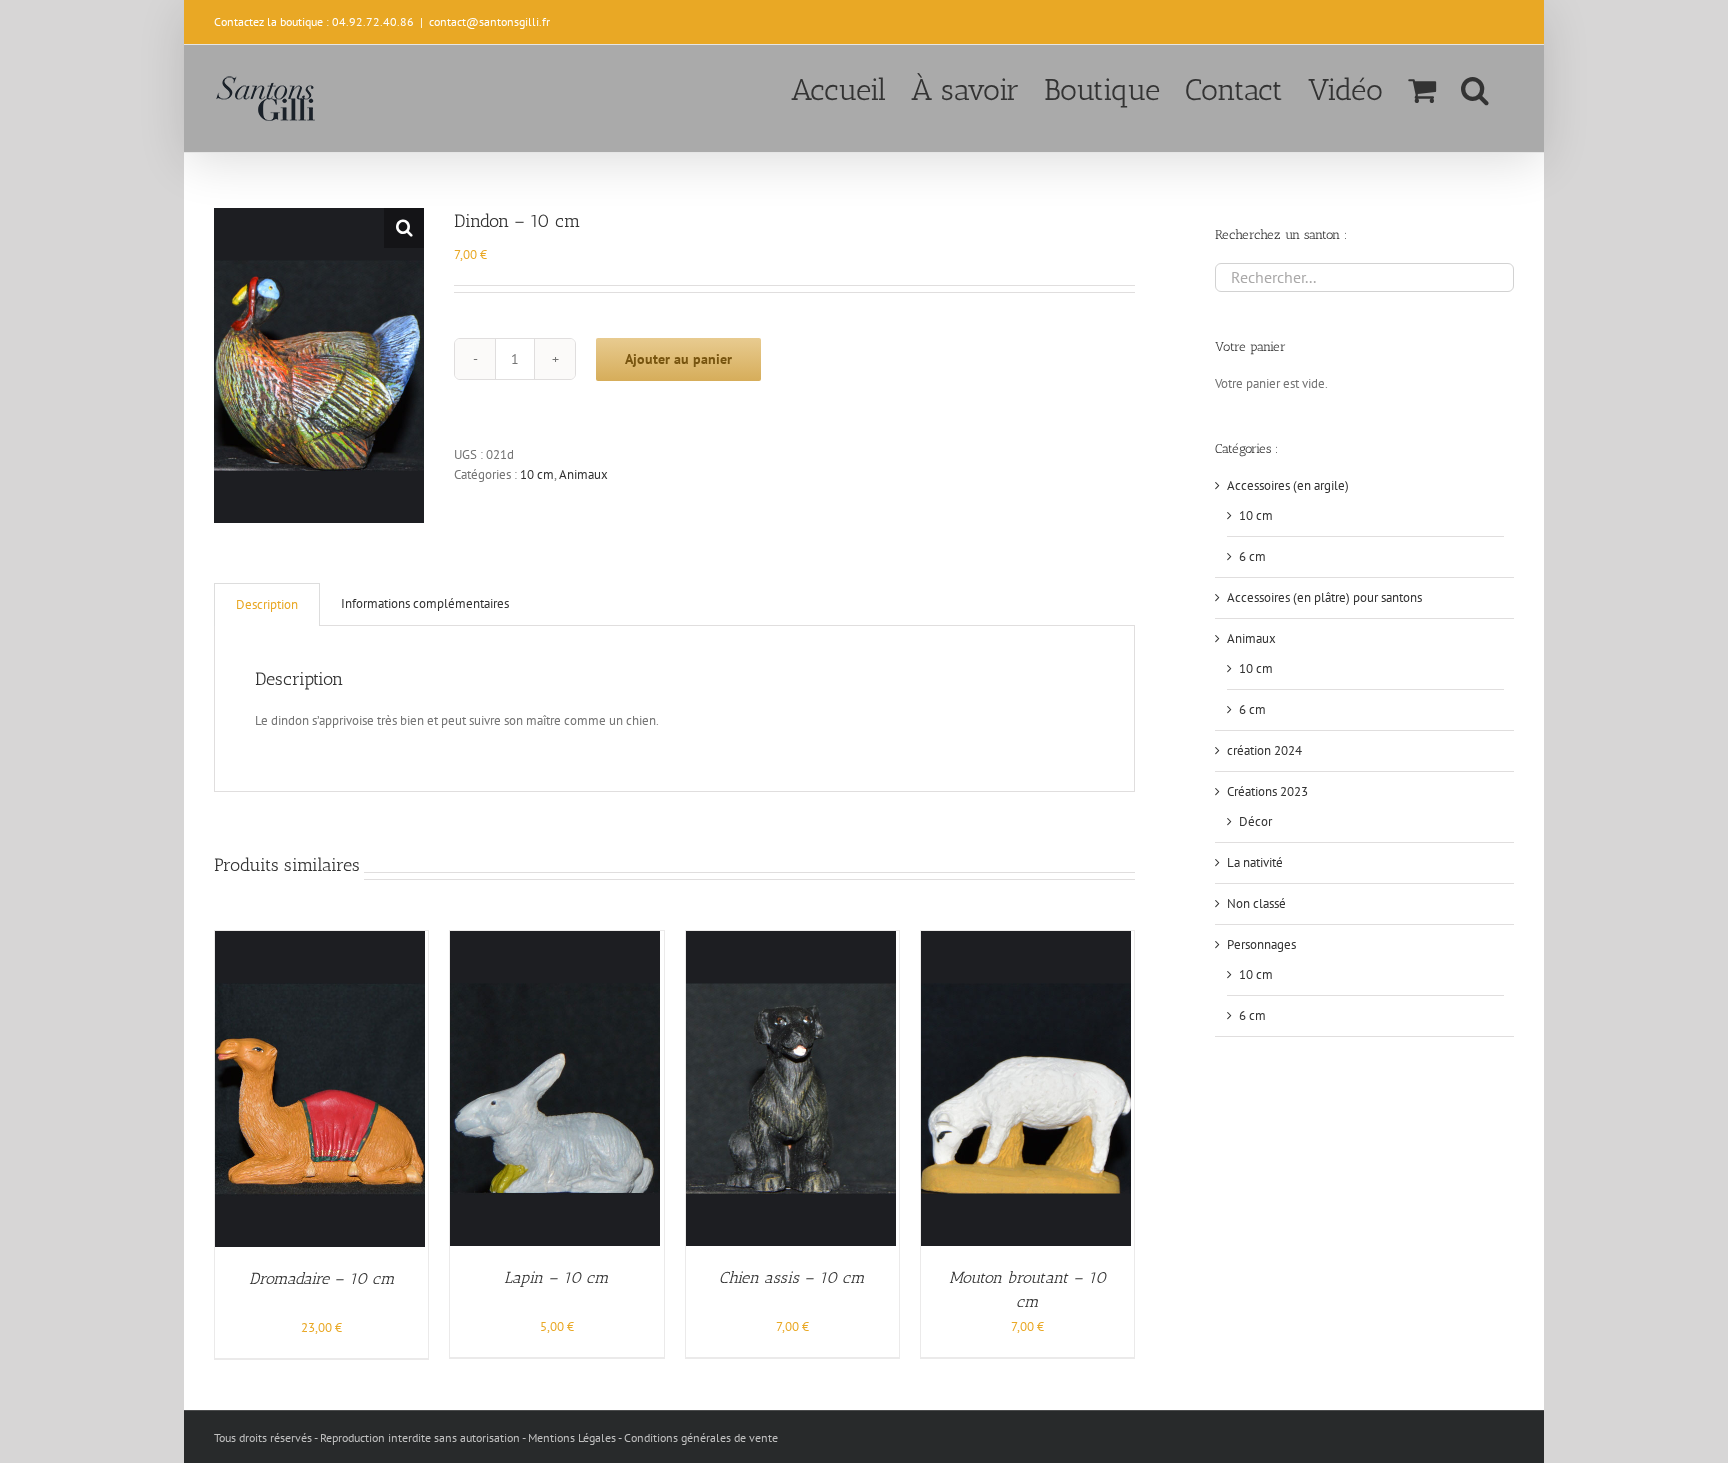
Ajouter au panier (678, 359)
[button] (1475, 88)
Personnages (1261, 944)
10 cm (537, 474)
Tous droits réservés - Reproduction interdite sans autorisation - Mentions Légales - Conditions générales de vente (496, 1437)
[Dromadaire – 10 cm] (320, 940)
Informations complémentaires (425, 603)
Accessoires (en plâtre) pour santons (1324, 597)
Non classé (1256, 903)
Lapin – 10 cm (556, 1277)
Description (267, 604)
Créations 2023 (1267, 791)
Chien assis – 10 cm (792, 1277)
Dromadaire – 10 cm (322, 1278)
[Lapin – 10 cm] (555, 940)
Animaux (583, 474)
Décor (1255, 821)
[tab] (267, 604)
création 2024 (1264, 750)
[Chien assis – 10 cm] (791, 940)
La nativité (1255, 862)
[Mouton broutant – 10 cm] (1026, 940)
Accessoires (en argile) (1288, 485)
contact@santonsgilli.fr (489, 21)
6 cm (1252, 556)
